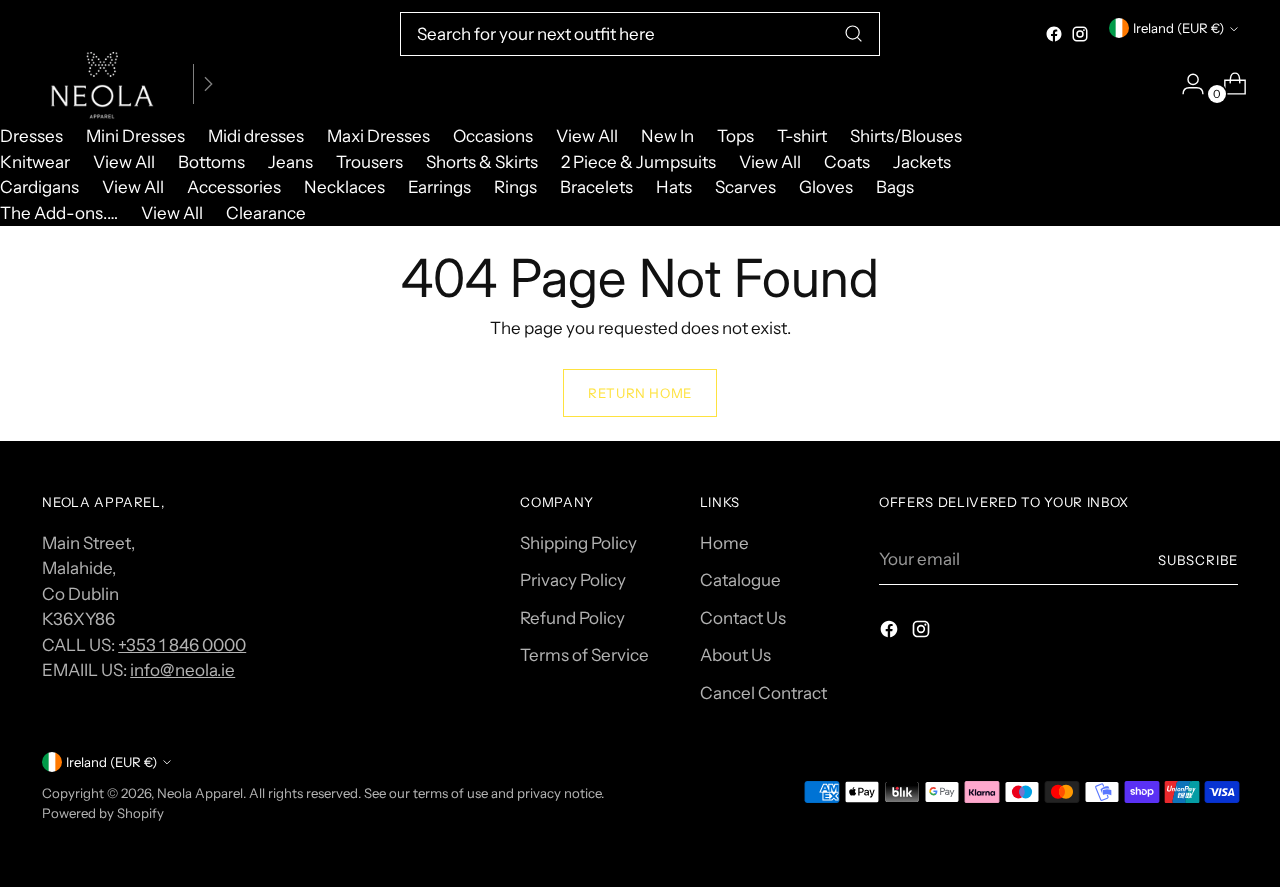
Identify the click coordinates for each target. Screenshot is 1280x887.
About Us (735, 655)
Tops (735, 136)
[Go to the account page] (1185, 84)
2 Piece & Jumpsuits (638, 162)
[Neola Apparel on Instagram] (1080, 34)
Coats (847, 162)
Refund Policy (572, 618)
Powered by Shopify (103, 813)
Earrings (439, 187)
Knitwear (35, 162)
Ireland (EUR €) (1178, 28)
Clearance (266, 213)
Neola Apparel (200, 793)
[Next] (208, 84)
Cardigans (39, 187)
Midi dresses (256, 136)
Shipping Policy (578, 543)
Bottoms (211, 162)
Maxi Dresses (378, 136)
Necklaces (344, 187)
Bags (895, 187)
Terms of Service (584, 655)
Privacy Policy (573, 580)
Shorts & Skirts (482, 162)
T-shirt (802, 136)
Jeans (290, 162)
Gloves (826, 187)
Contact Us (743, 618)
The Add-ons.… (59, 213)
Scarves (745, 187)
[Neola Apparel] (102, 84)
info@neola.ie (182, 670)
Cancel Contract (763, 693)
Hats (674, 187)
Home (724, 543)
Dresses (31, 136)
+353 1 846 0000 (182, 645)
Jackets (922, 162)
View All (587, 136)
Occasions (493, 136)
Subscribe (1198, 560)
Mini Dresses (135, 136)
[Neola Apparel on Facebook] (1054, 34)
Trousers (369, 162)
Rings (515, 187)
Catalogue (740, 580)
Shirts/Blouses (906, 136)
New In (667, 136)
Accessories (234, 187)
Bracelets (596, 187)
